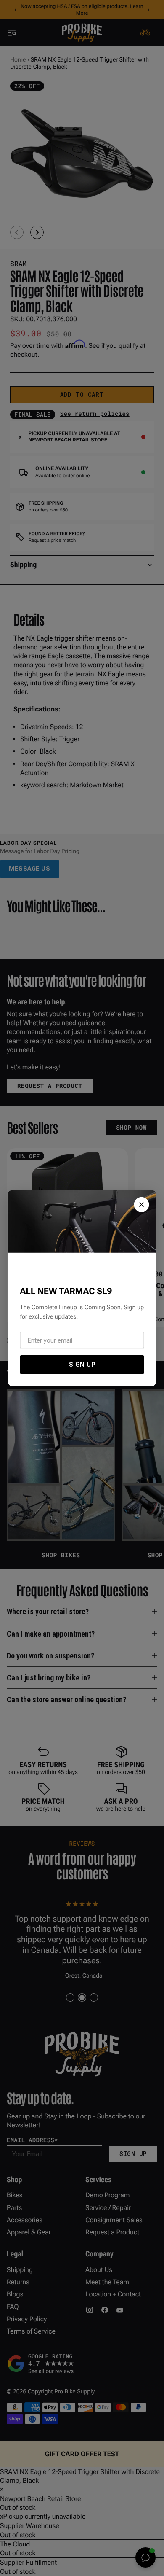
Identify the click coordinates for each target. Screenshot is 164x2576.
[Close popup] (142, 1204)
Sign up (82, 1364)
